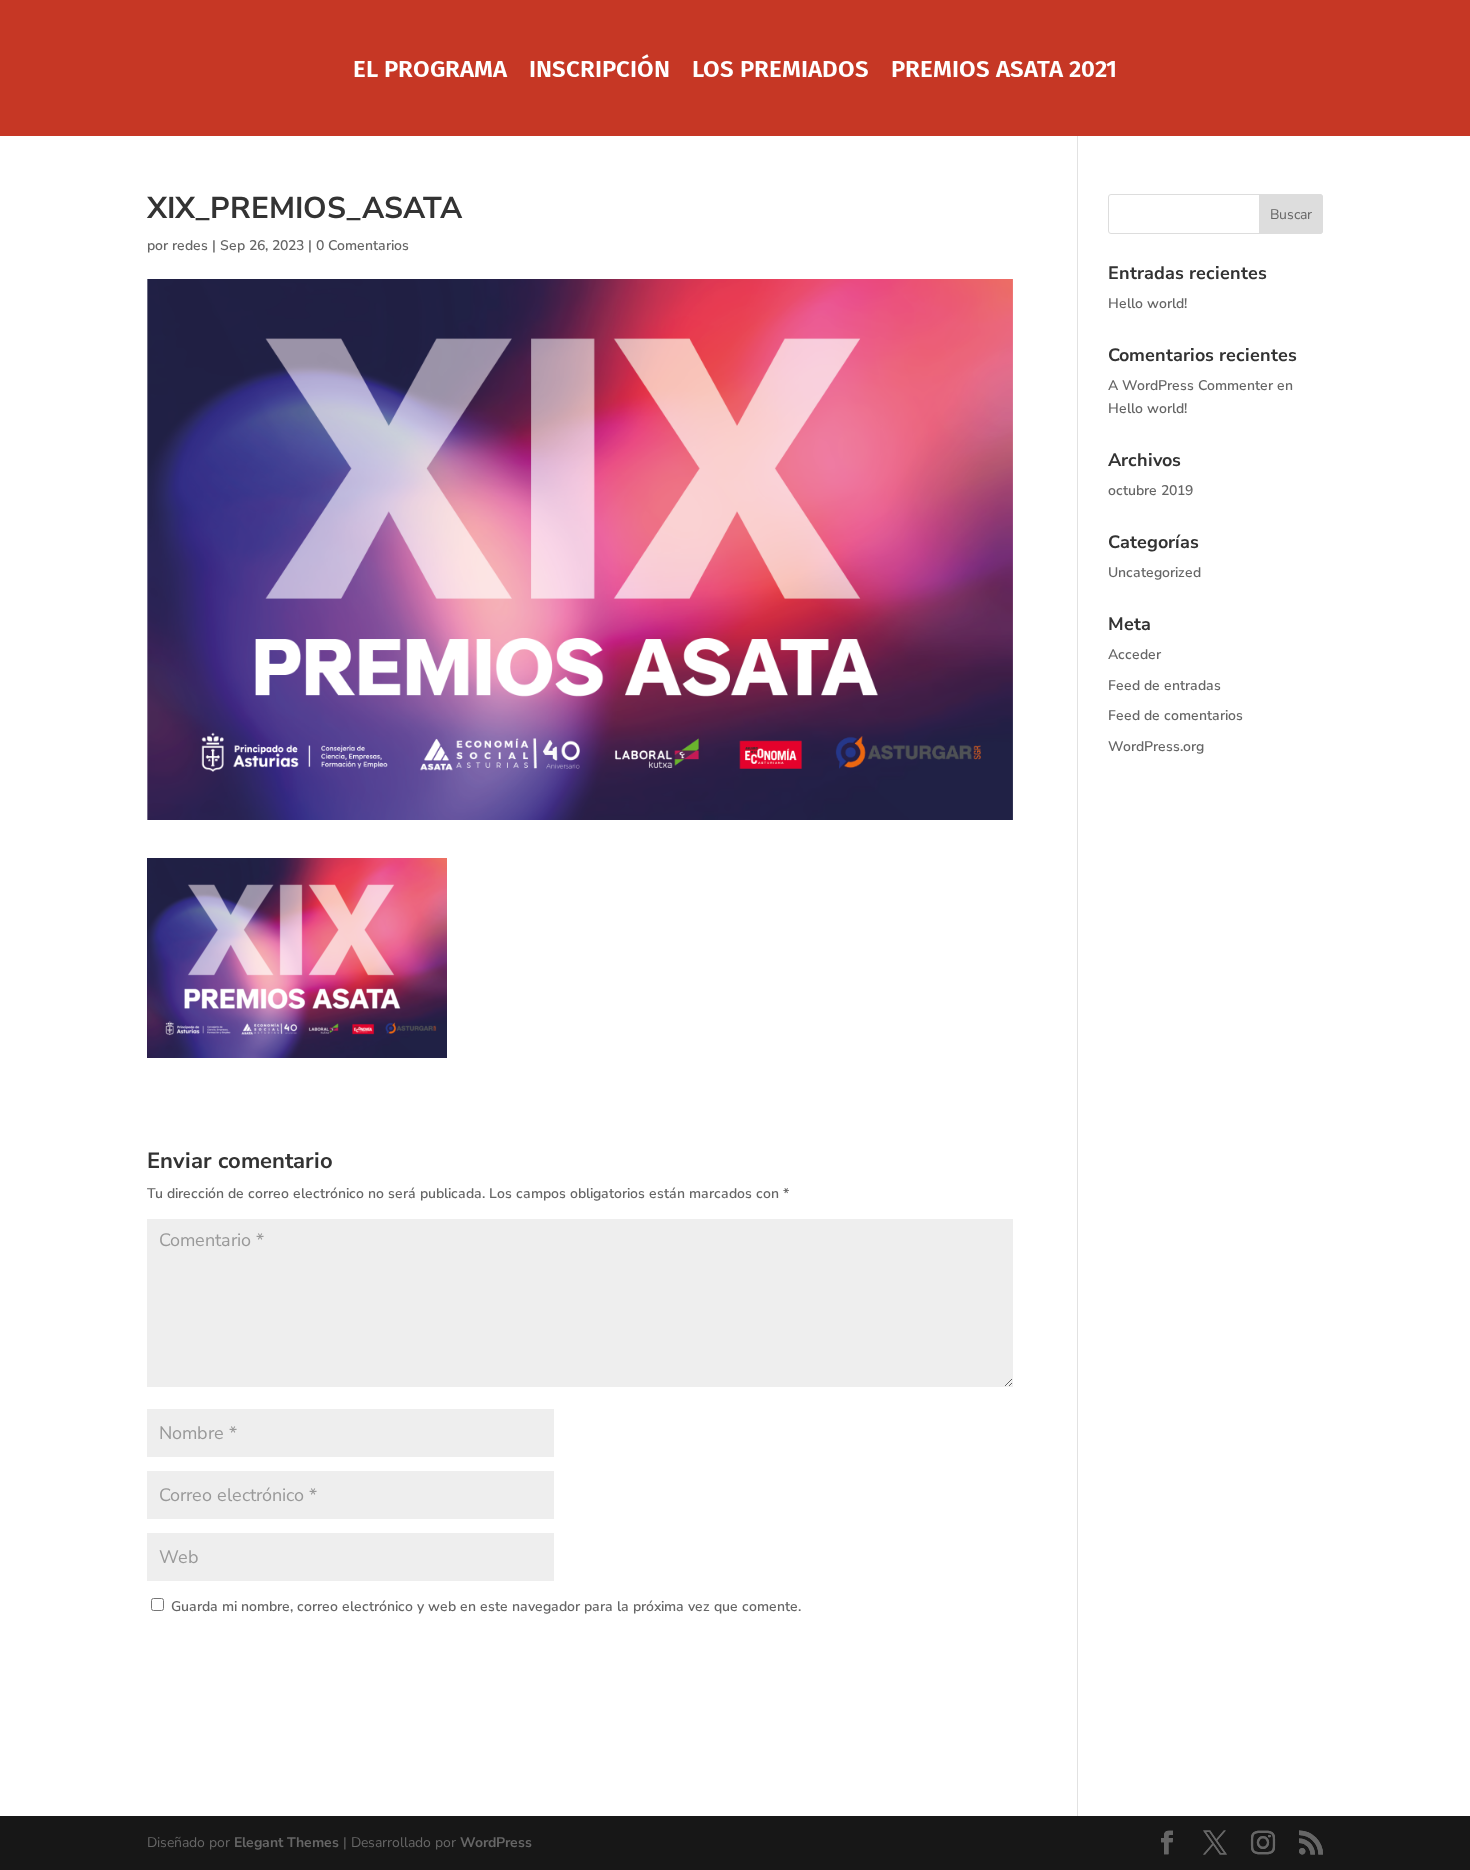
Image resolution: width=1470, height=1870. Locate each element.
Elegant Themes (286, 1842)
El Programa (430, 72)
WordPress (496, 1842)
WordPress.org (1156, 746)
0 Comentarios (362, 245)
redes (190, 245)
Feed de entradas (1164, 685)
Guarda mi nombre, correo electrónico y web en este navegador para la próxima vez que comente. (486, 1606)
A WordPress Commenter (1190, 385)
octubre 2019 (1150, 490)
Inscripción (599, 72)
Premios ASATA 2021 (1004, 72)
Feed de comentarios (1175, 715)
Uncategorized (1154, 572)
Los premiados (780, 72)
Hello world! (1147, 303)
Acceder (1134, 654)
